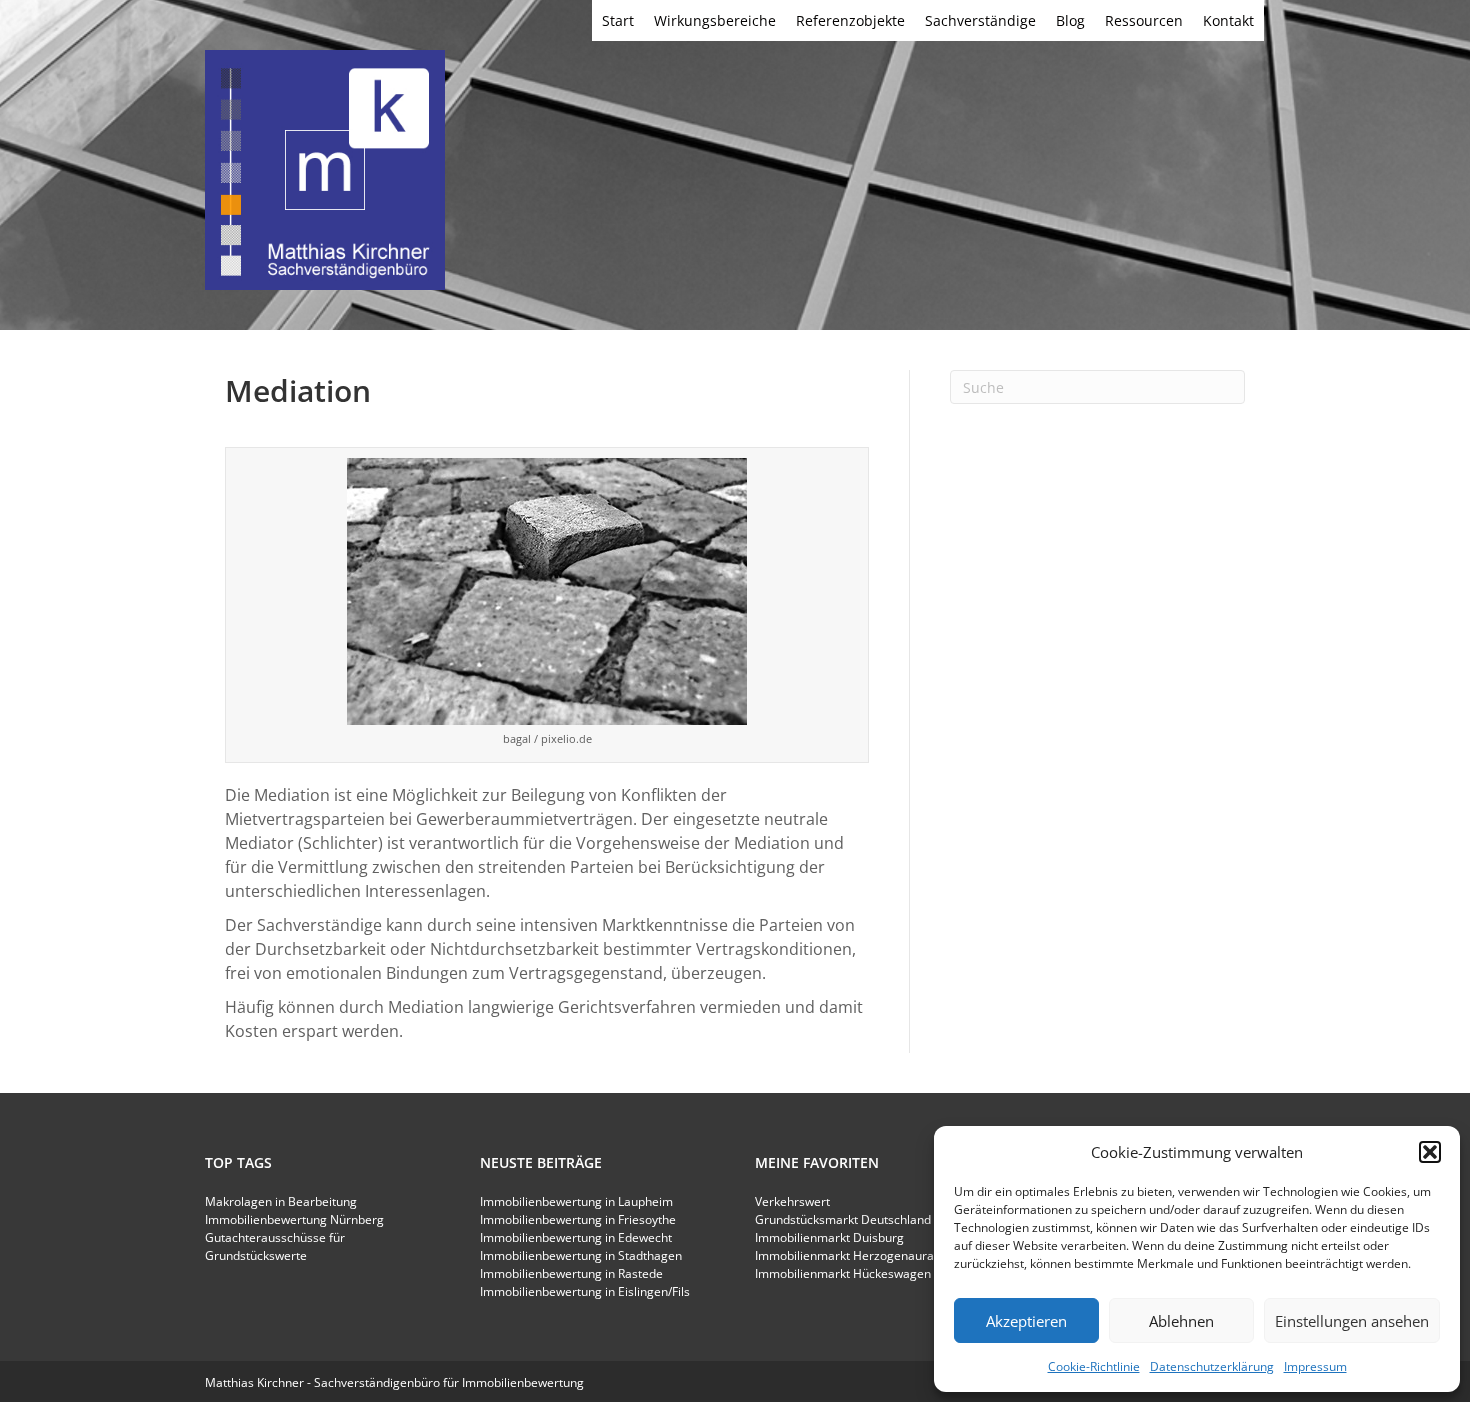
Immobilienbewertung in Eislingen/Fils (585, 1291)
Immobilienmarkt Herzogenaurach (851, 1255)
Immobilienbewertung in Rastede (571, 1273)
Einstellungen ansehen (1352, 1321)
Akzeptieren (1026, 1321)
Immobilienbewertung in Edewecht (576, 1237)
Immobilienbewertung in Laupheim (576, 1201)
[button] (1430, 1152)
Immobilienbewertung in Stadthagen (581, 1255)
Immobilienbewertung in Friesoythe (578, 1219)
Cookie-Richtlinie (1094, 1366)
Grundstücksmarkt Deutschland (843, 1219)
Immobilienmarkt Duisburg (829, 1237)
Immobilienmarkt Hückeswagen (843, 1273)
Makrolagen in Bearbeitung (281, 1201)
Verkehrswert (792, 1201)
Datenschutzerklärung (1212, 1366)
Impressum (1315, 1366)
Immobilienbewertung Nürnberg (294, 1219)
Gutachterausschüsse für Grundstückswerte (275, 1246)
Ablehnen (1181, 1321)
